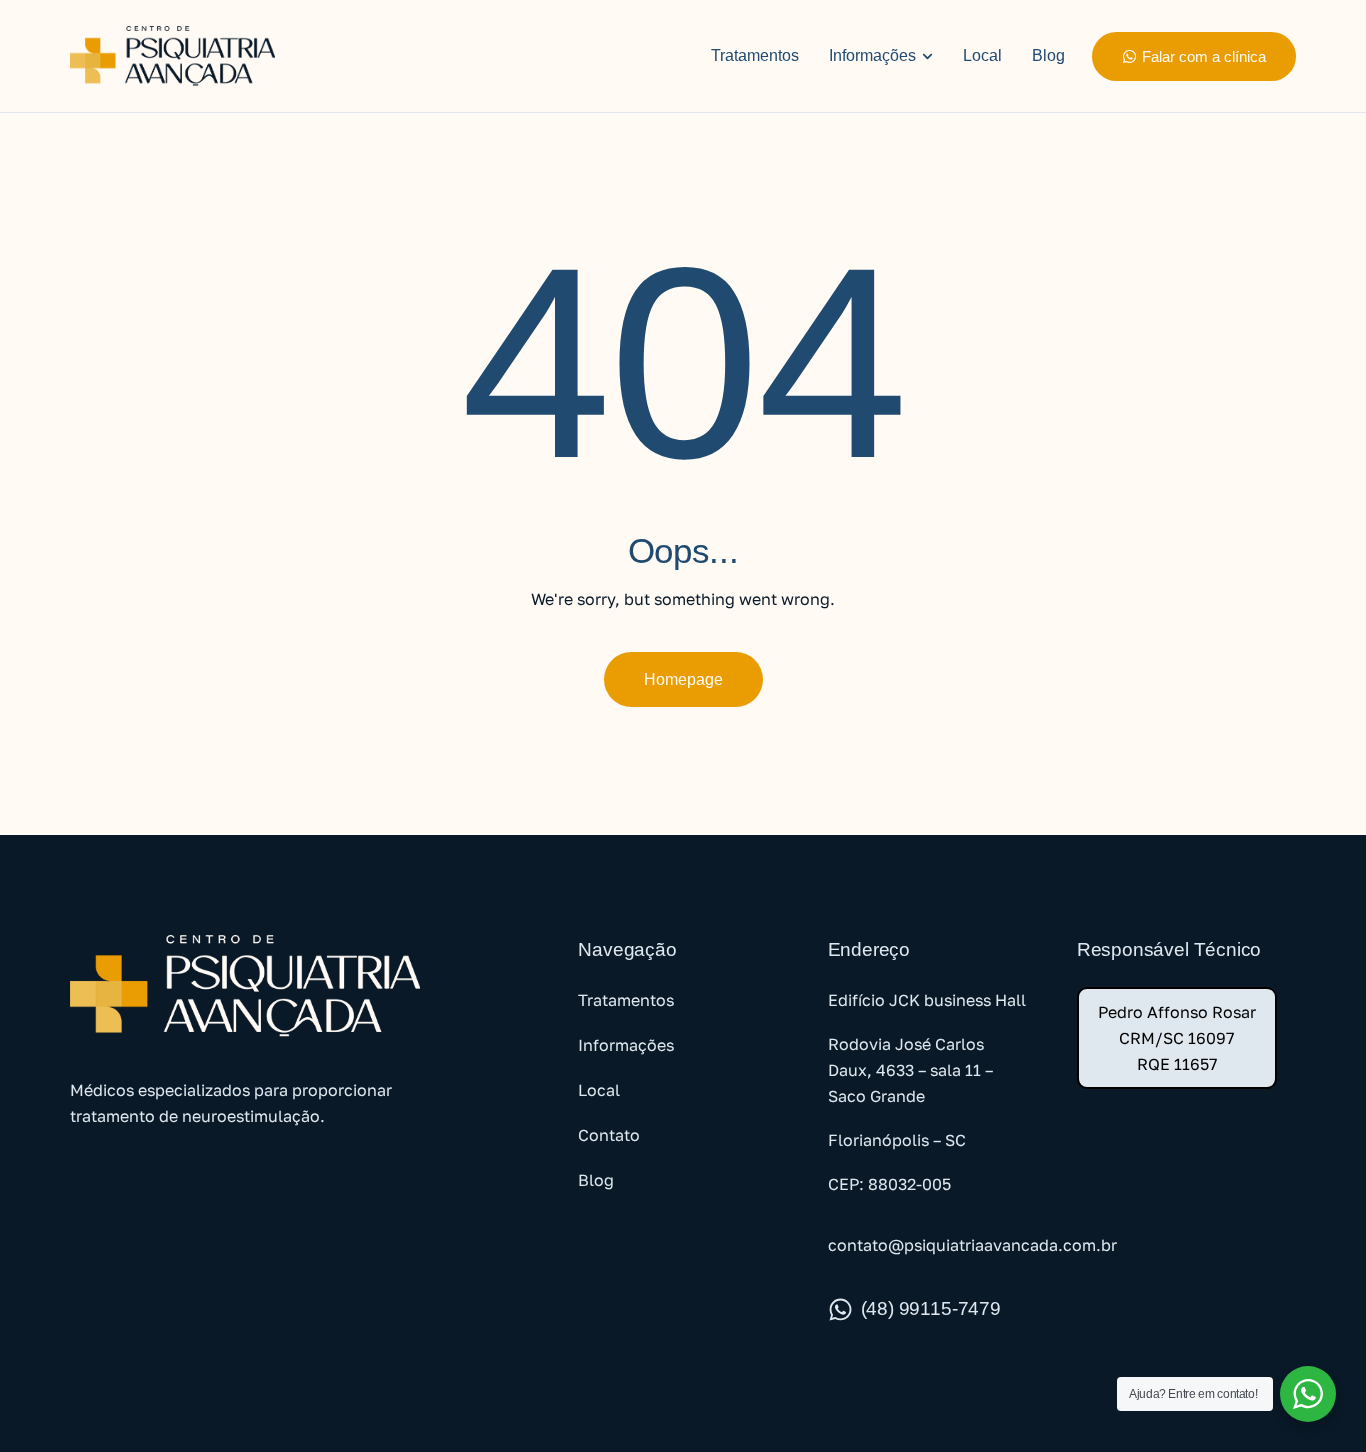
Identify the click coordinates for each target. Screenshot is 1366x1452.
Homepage (683, 679)
